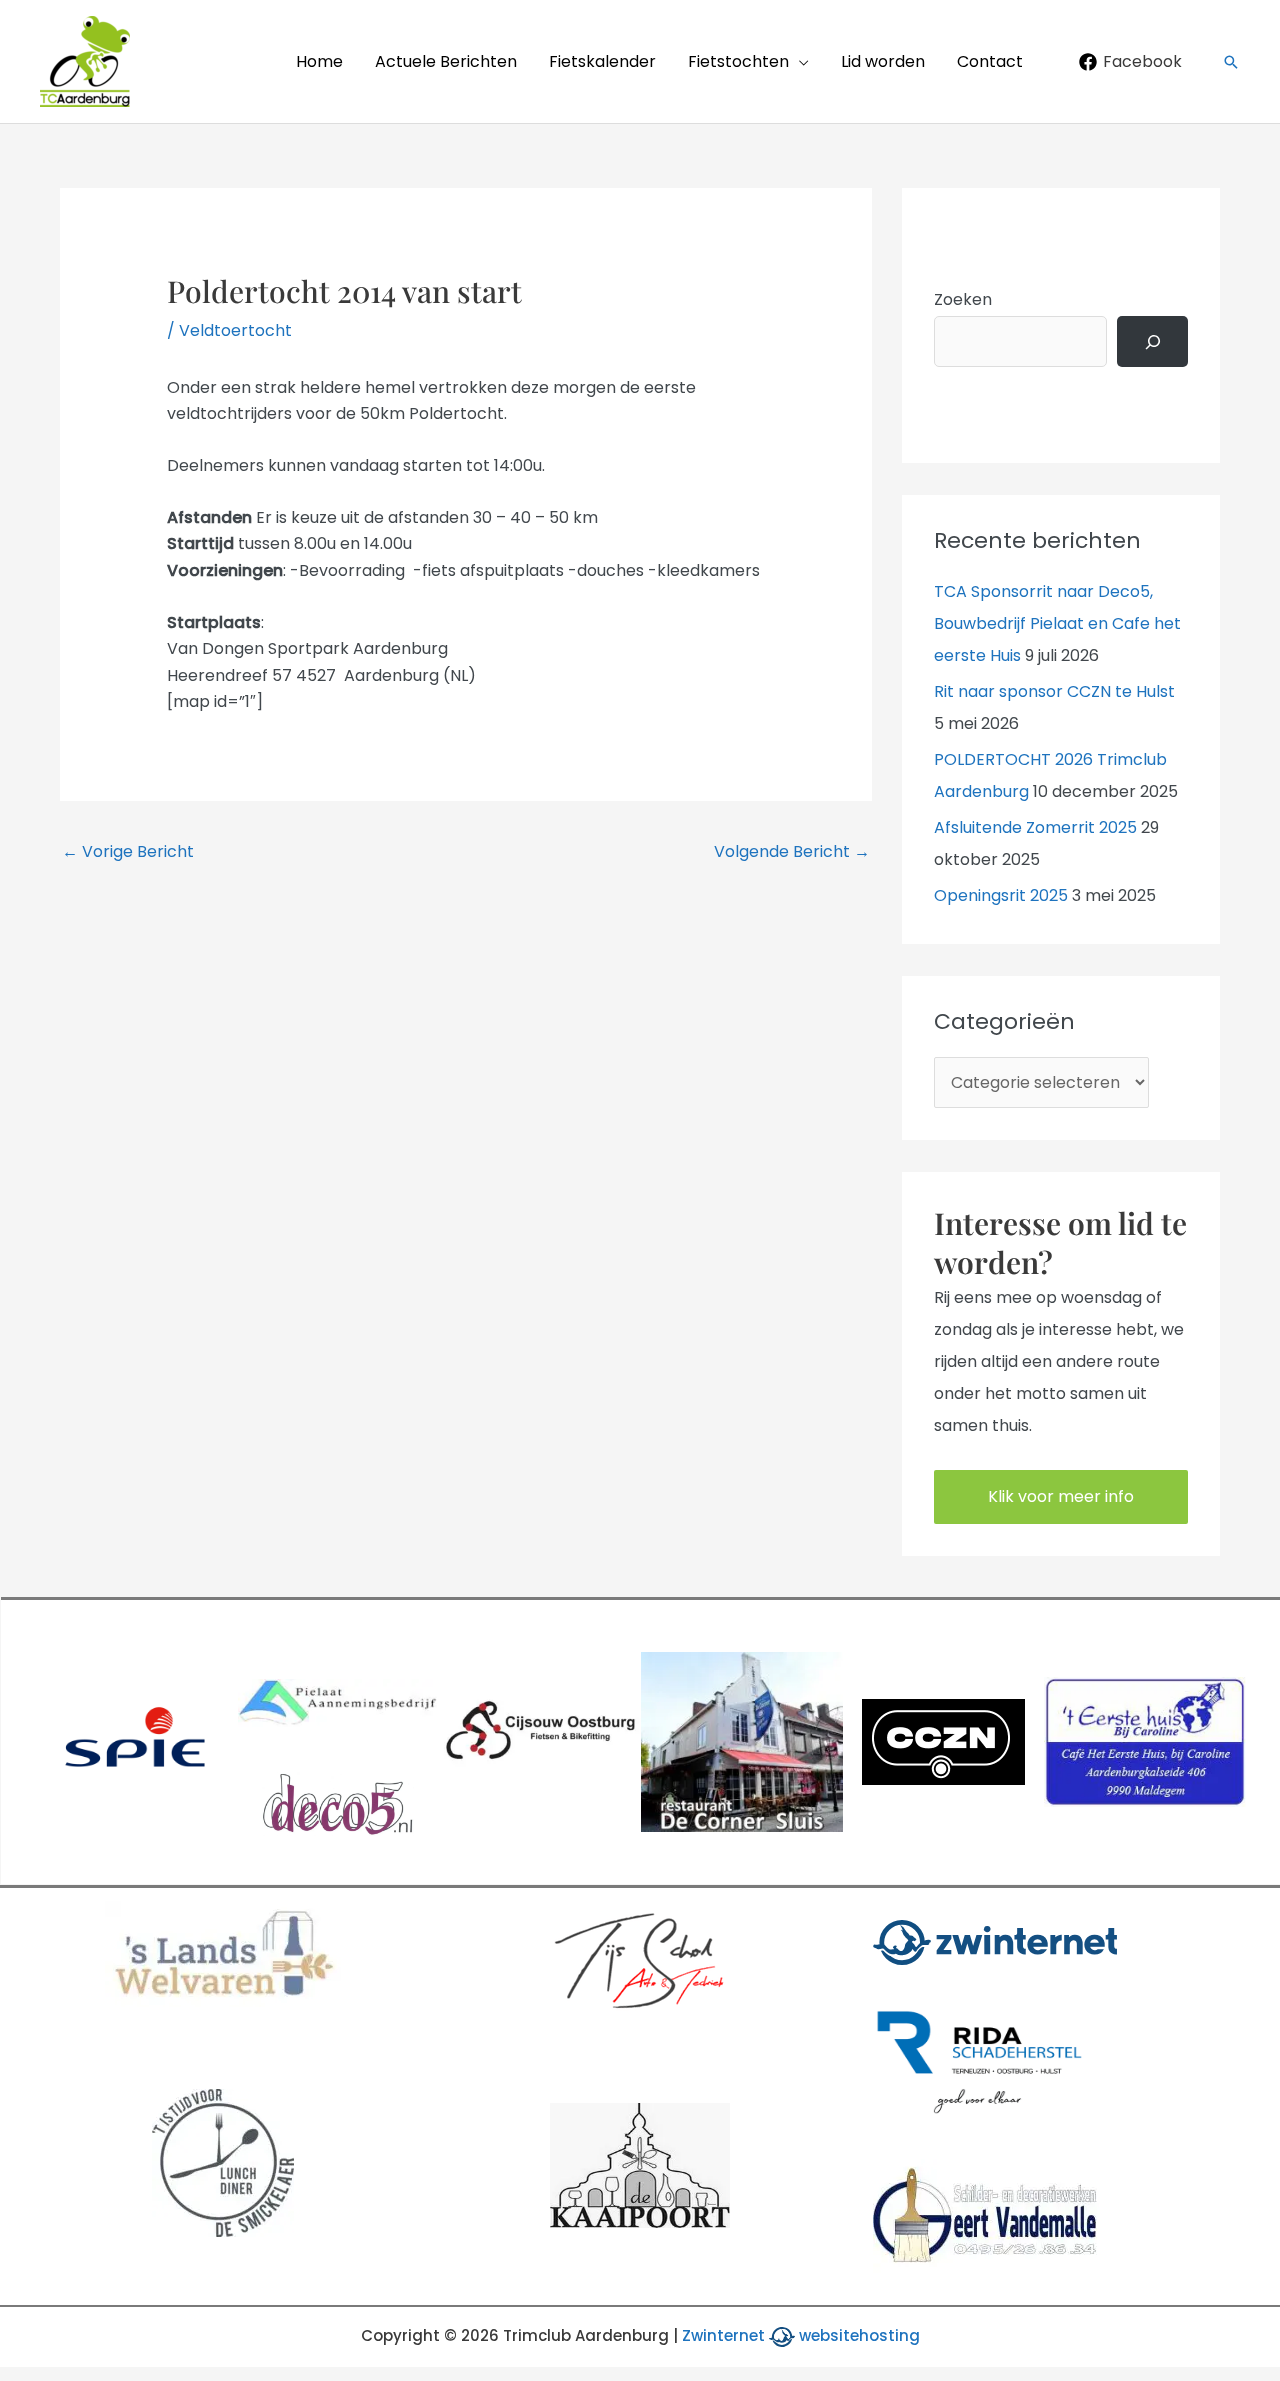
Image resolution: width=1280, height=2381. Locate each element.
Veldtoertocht (235, 330)
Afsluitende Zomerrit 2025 (1035, 827)
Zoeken (963, 299)
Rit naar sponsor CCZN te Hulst (1054, 691)
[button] (799, 62)
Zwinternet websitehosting (801, 2335)
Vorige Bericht (128, 851)
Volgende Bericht (792, 851)
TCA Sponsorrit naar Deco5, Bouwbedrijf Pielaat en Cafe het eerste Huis (1057, 623)
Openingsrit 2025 (1001, 895)
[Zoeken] (1152, 341)
